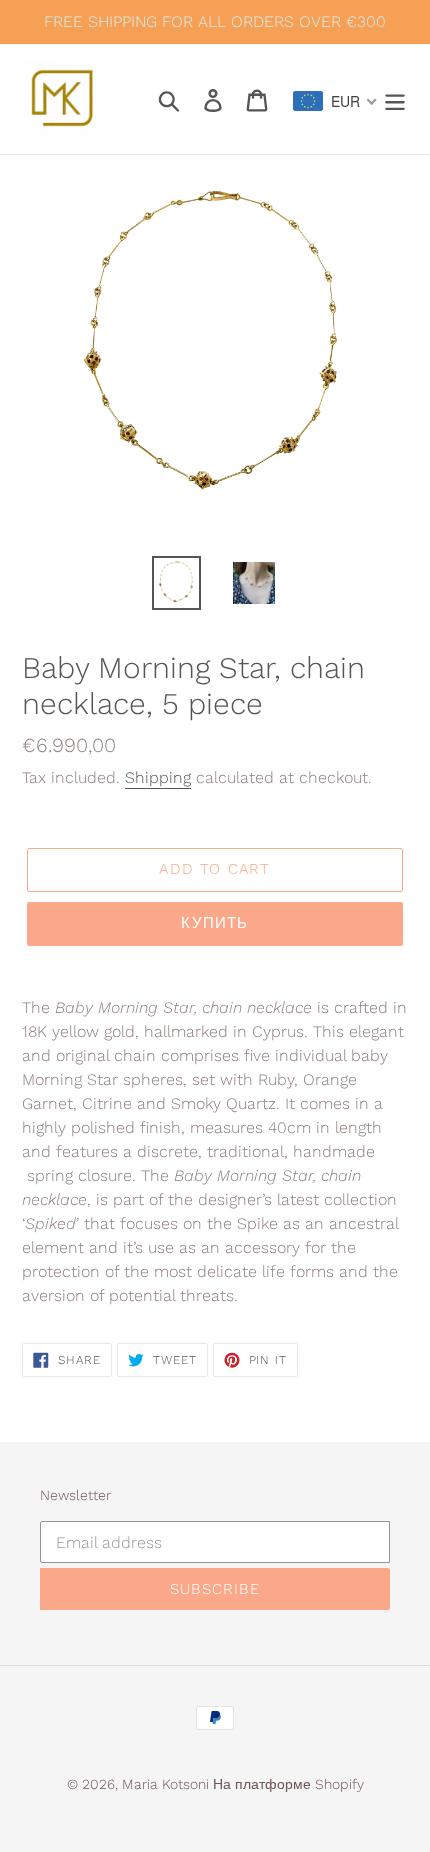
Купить (214, 923)
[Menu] (395, 99)
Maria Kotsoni (167, 1784)
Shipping (158, 777)
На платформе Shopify (288, 1784)
